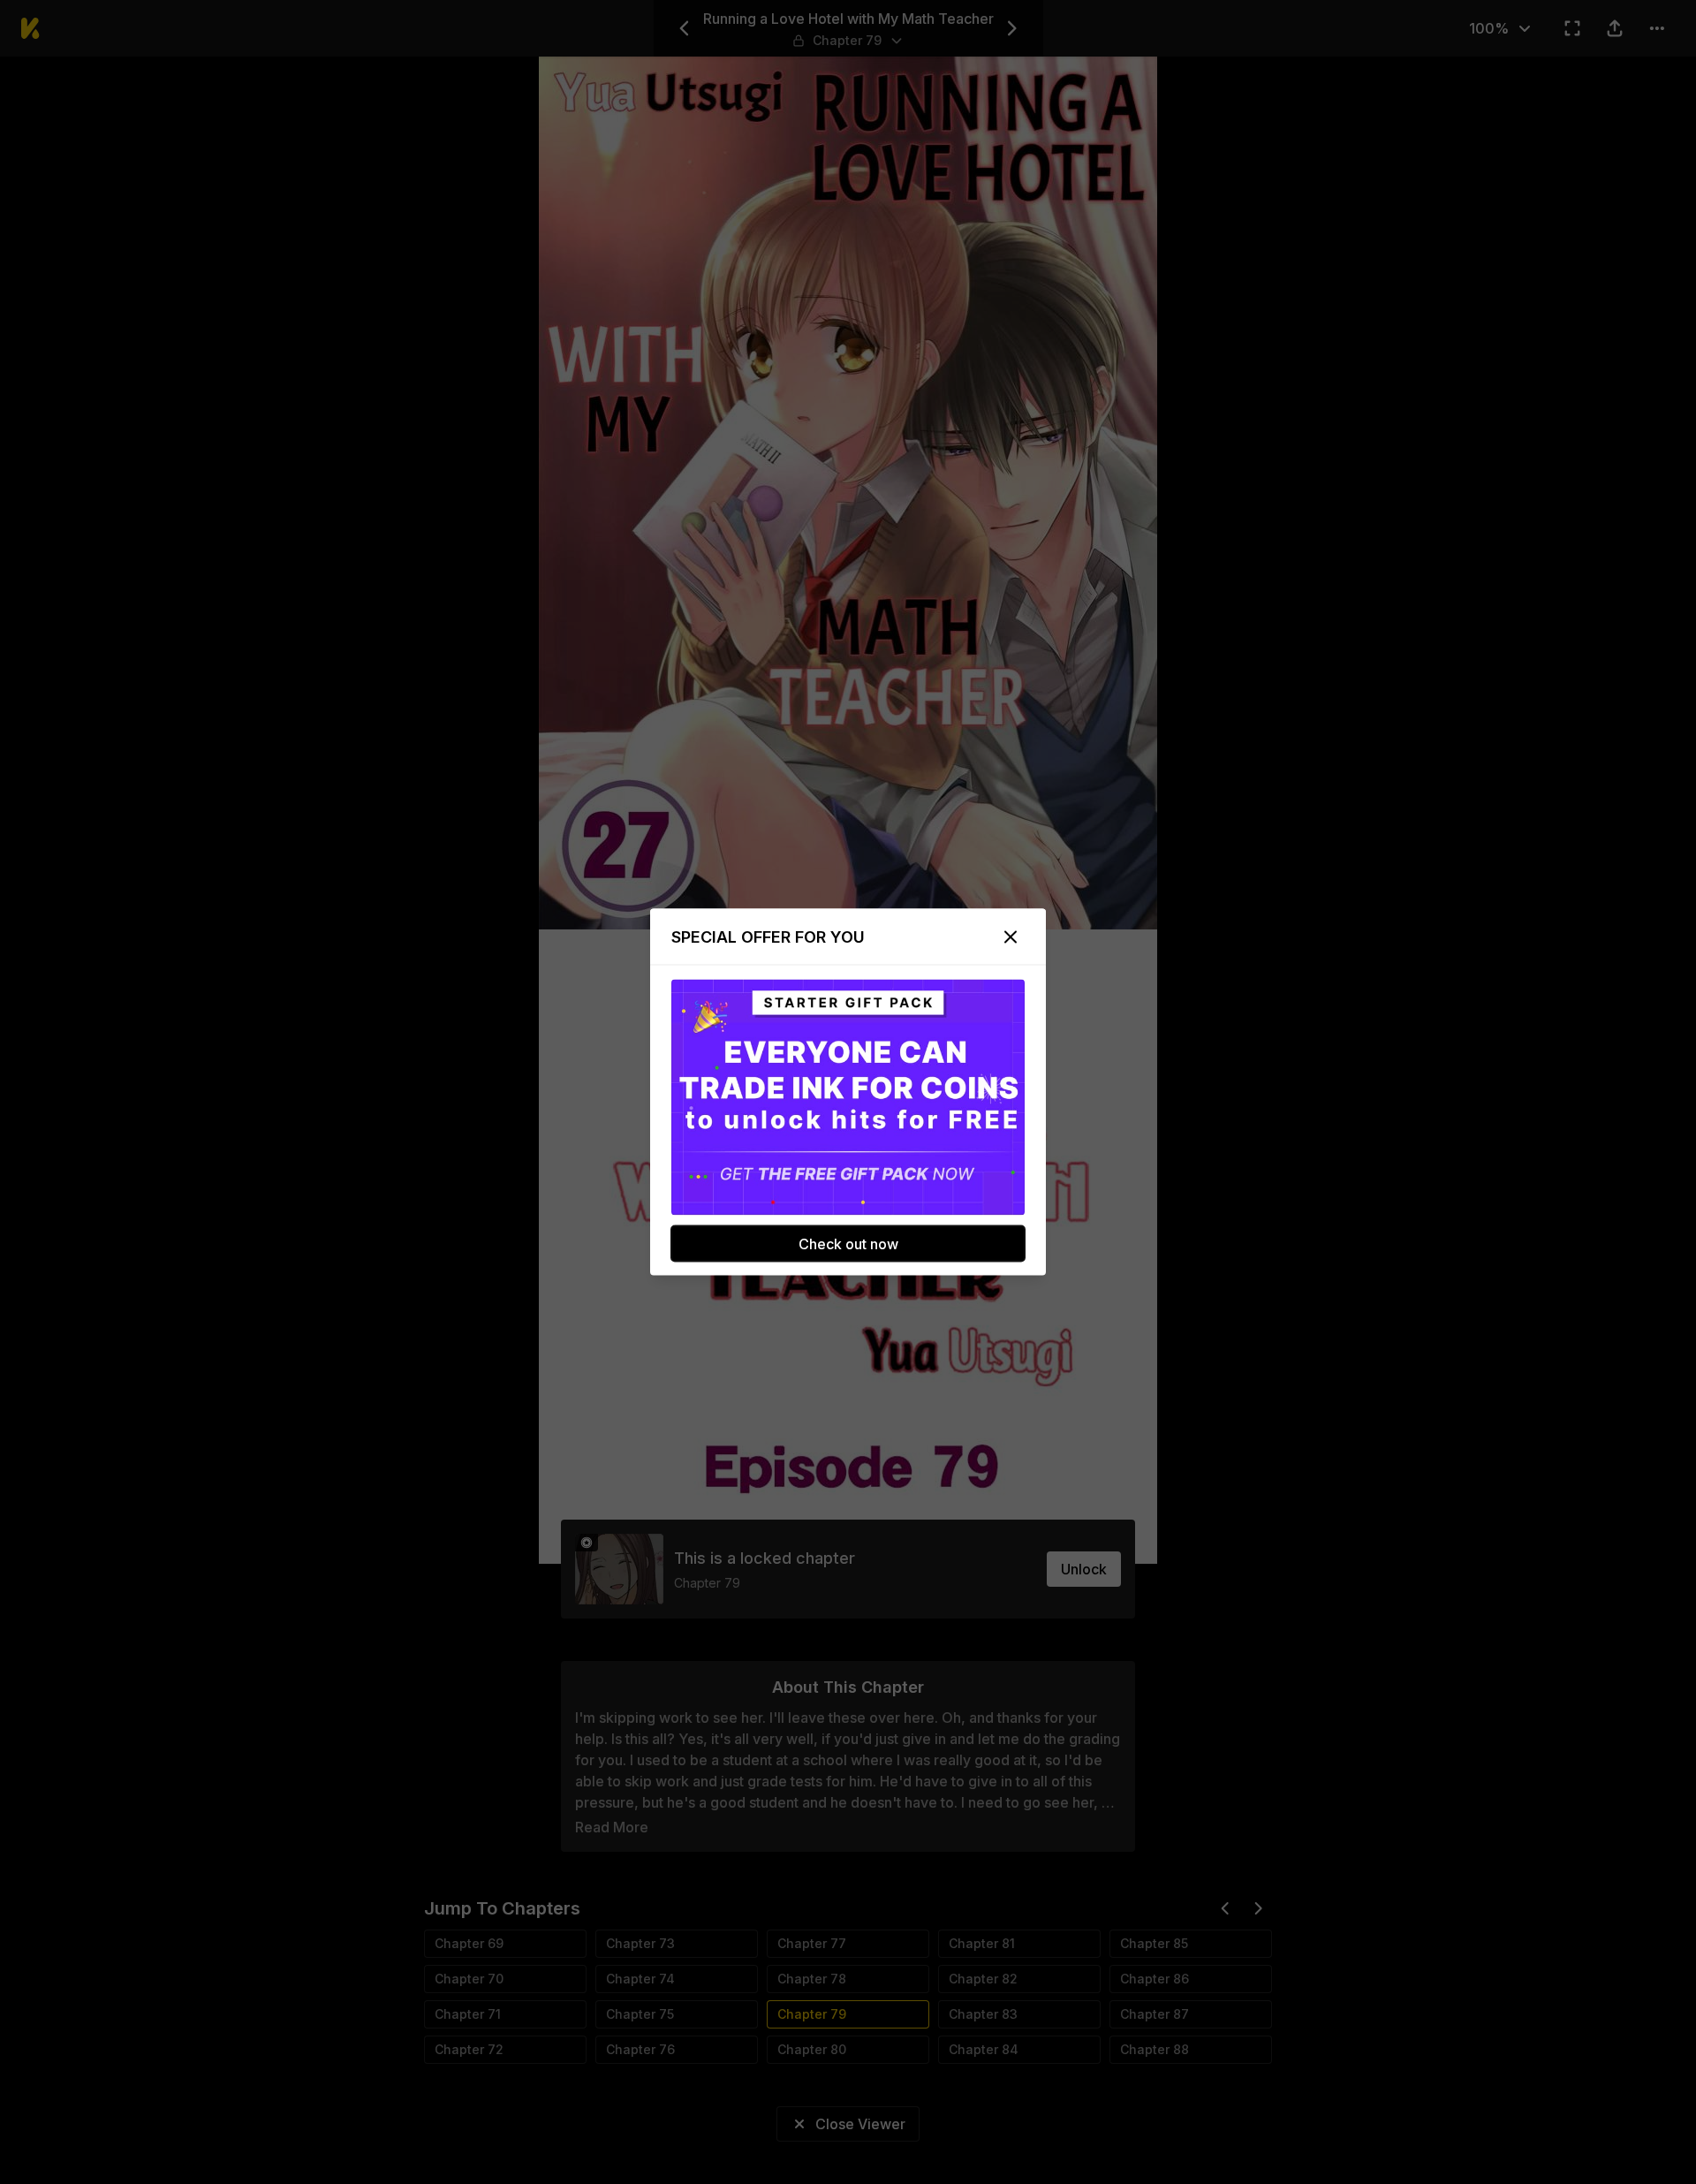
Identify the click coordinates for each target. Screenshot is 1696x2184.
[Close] (1011, 937)
